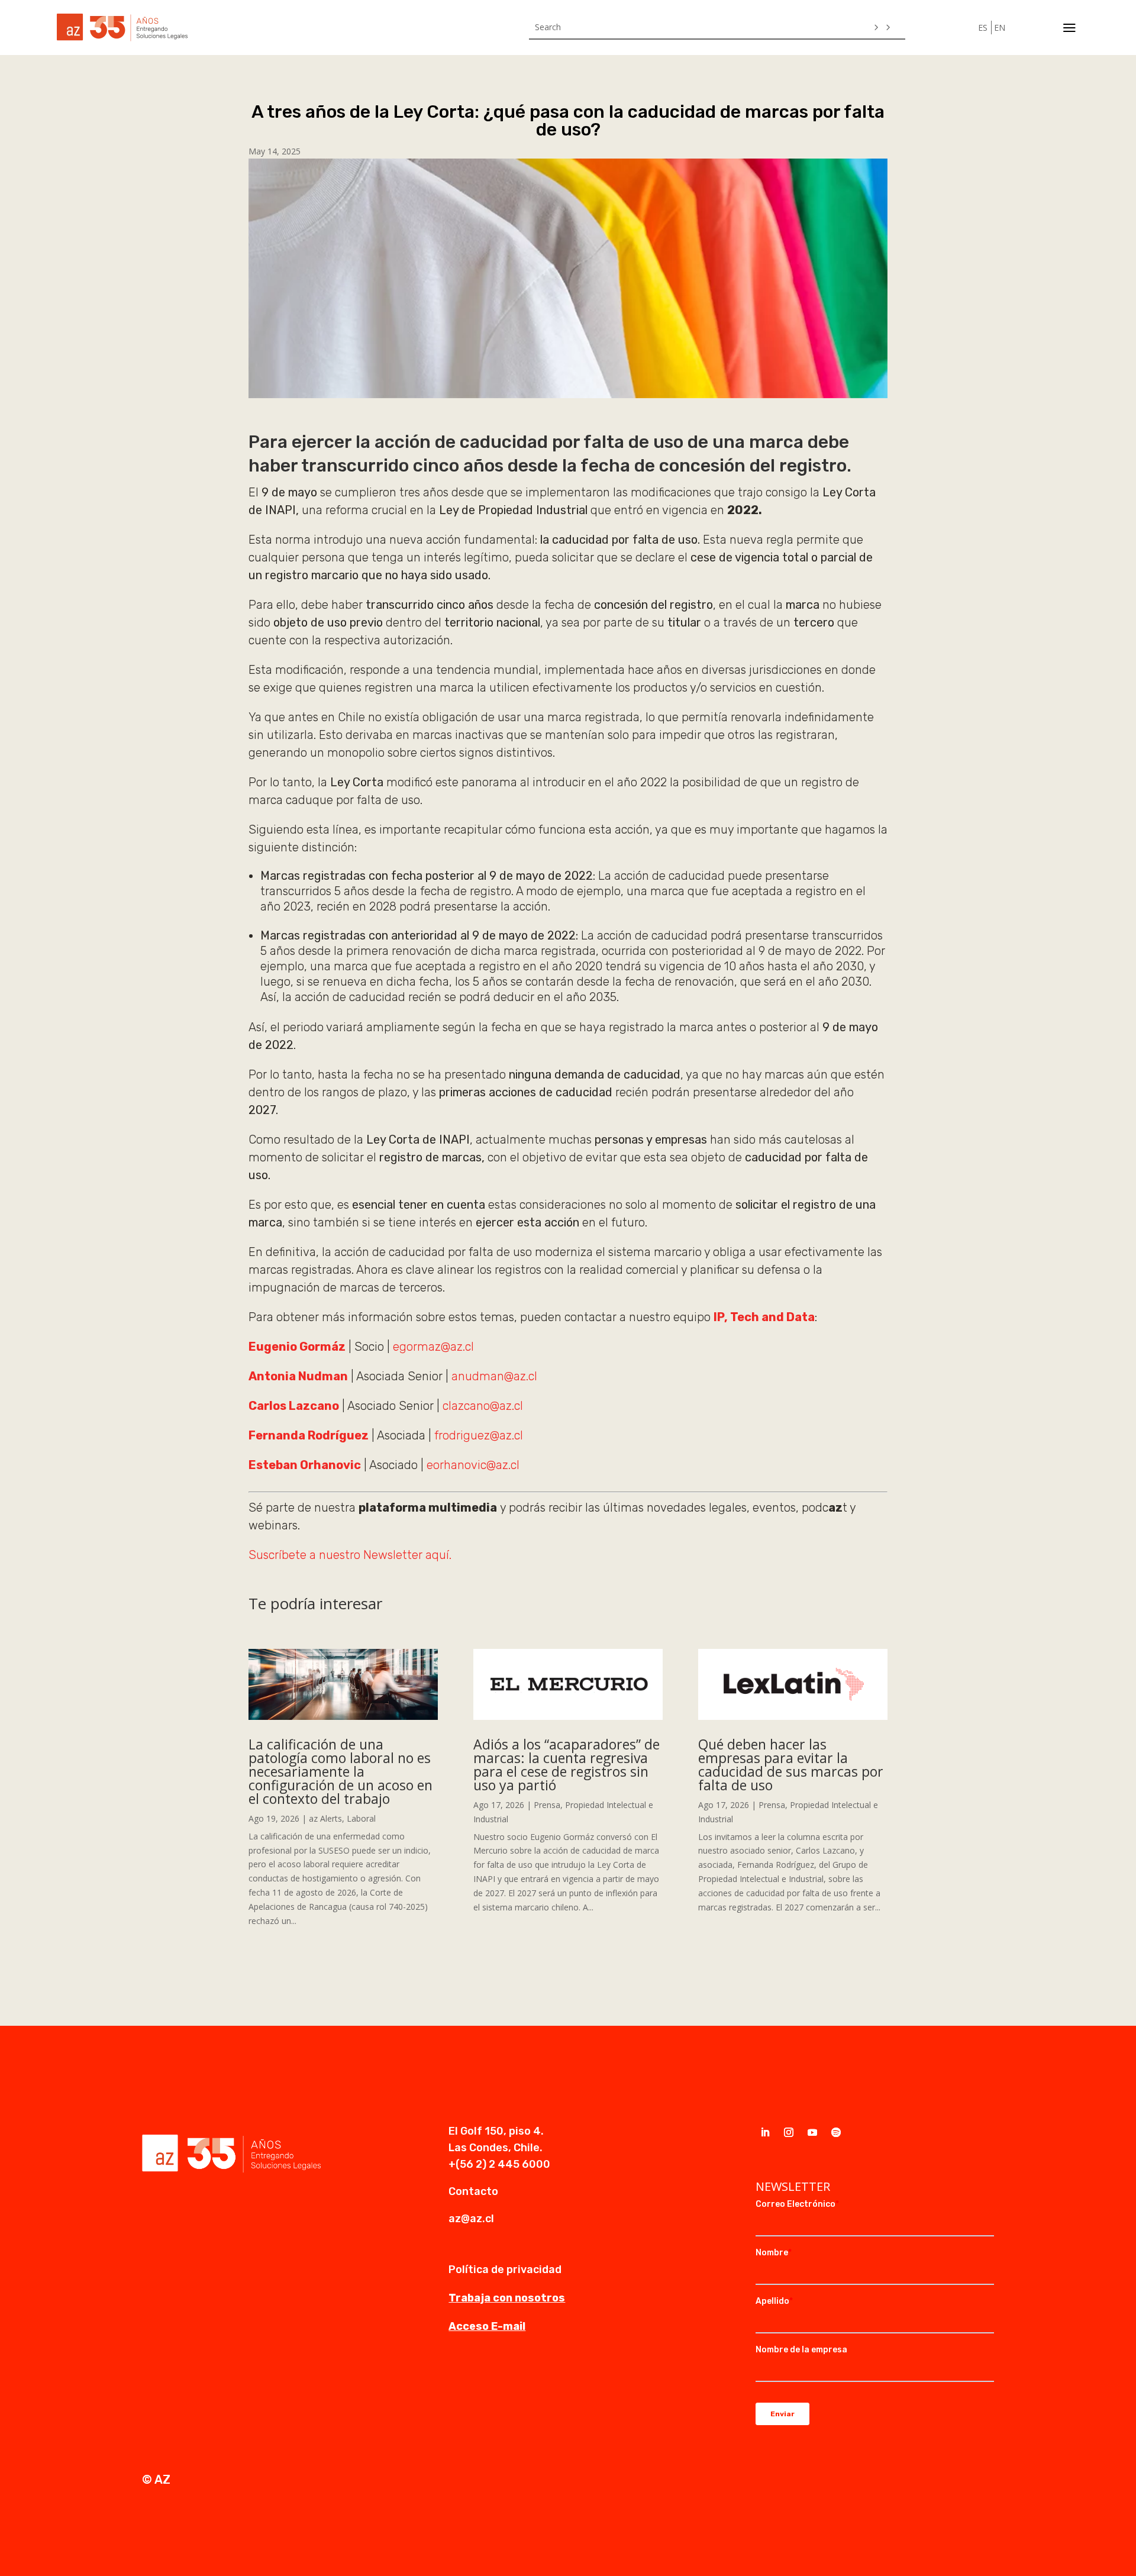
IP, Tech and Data (764, 1317)
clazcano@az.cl (483, 1406)
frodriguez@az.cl (477, 1435)
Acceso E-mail (487, 2326)
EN (1000, 28)
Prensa (547, 1805)
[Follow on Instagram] (789, 2132)
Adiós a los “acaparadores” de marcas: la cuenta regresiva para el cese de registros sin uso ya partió (567, 1765)
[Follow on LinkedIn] (765, 2132)
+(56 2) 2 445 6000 (499, 2164)
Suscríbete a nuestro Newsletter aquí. (350, 1555)
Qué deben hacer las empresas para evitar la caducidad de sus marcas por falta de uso (791, 1765)
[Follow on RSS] (836, 2132)
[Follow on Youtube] (812, 2132)
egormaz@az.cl (433, 1347)
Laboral (361, 1818)
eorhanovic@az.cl (473, 1465)
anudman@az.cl (494, 1376)
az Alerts (325, 1818)
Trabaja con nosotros (507, 2298)
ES (983, 28)
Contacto (473, 2191)
